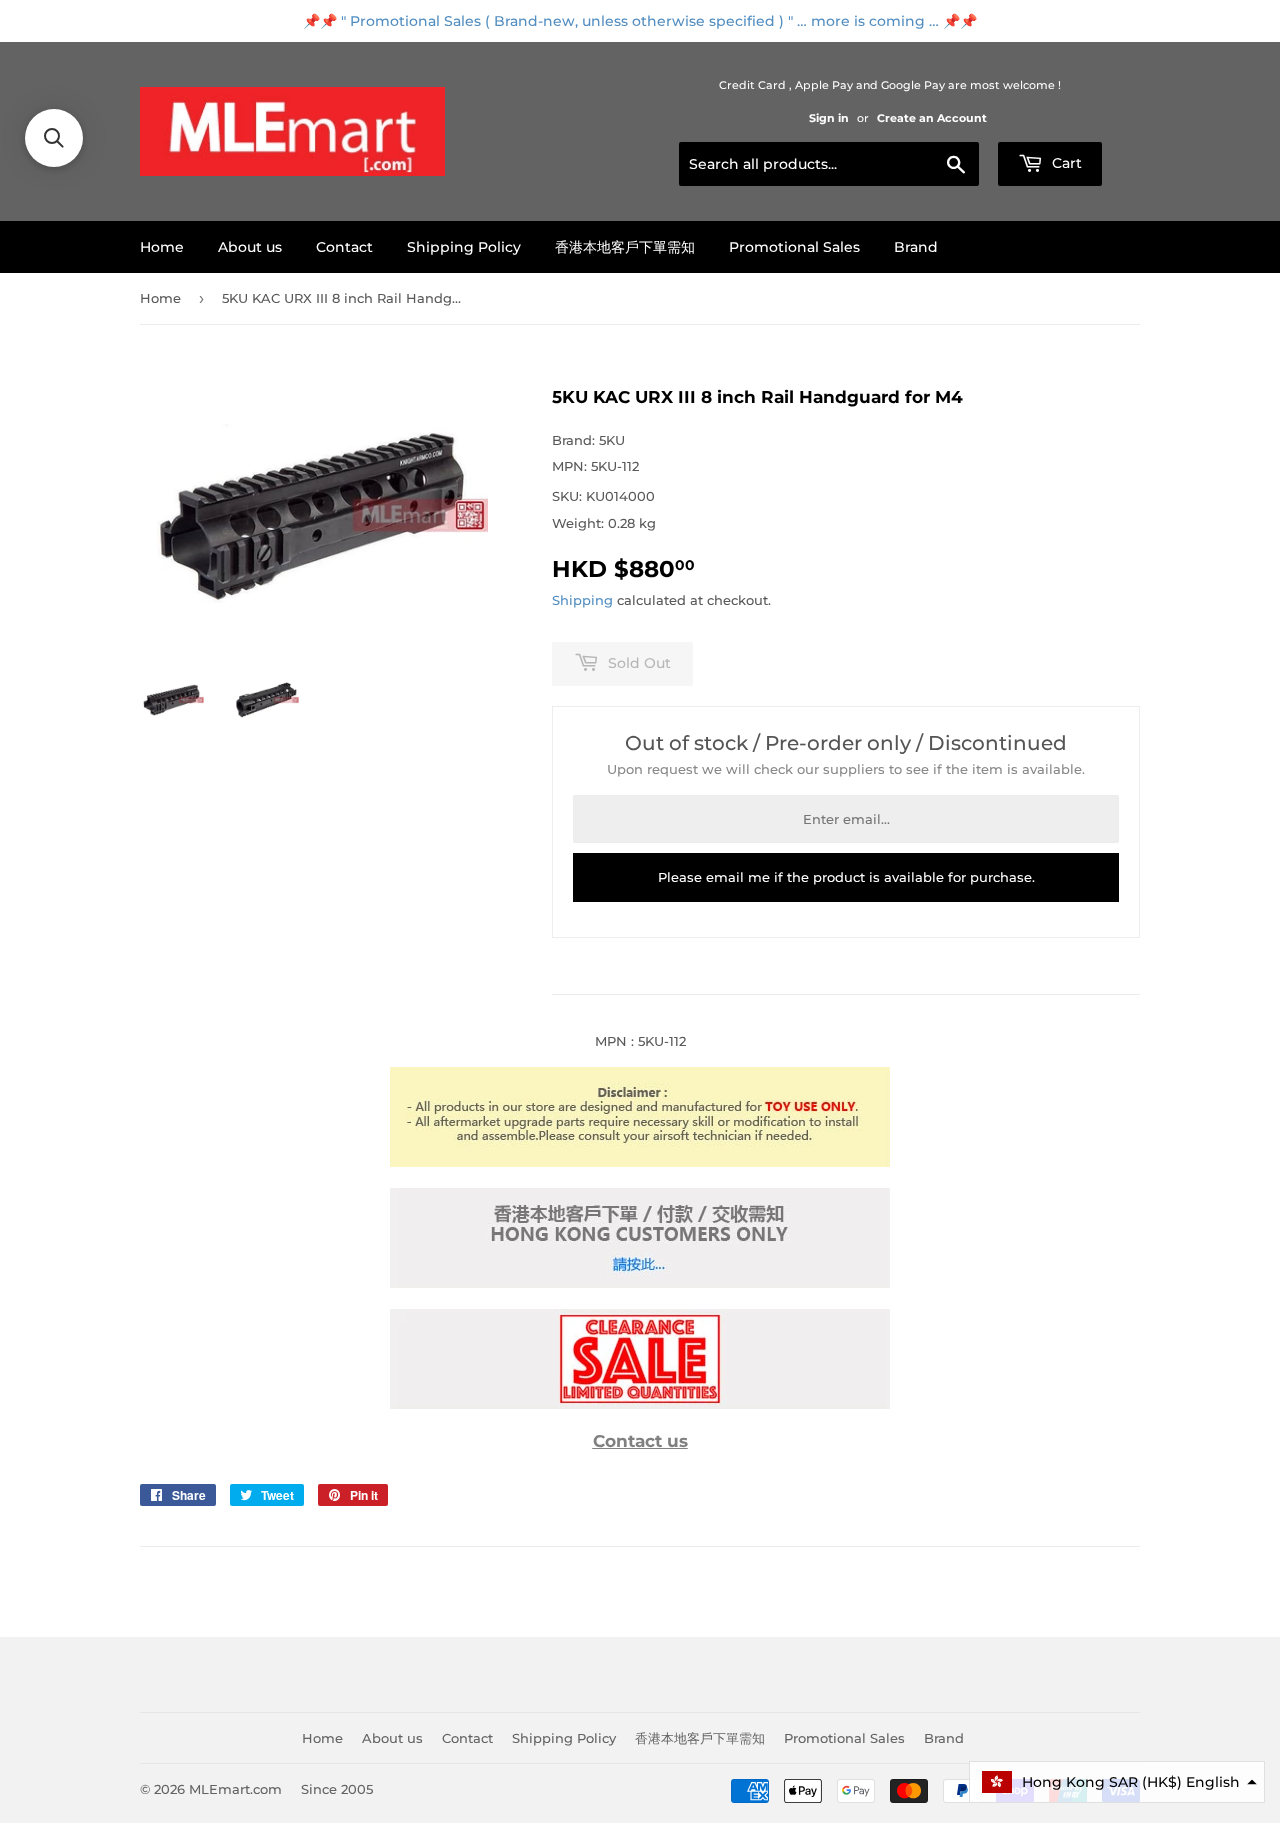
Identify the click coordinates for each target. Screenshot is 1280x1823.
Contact (344, 247)
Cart (1065, 163)
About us (250, 247)
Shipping (582, 600)
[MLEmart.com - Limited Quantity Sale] (640, 1404)
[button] (1117, 1782)
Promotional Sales (794, 247)
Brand (916, 247)
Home (162, 247)
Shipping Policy (464, 247)
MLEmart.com (235, 1789)
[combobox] (829, 164)
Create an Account (932, 118)
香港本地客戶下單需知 (625, 247)
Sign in (829, 118)
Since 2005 (337, 1789)
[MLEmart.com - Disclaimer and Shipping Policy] (640, 1162)
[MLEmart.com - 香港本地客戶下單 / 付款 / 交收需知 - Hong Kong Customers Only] (640, 1283)
